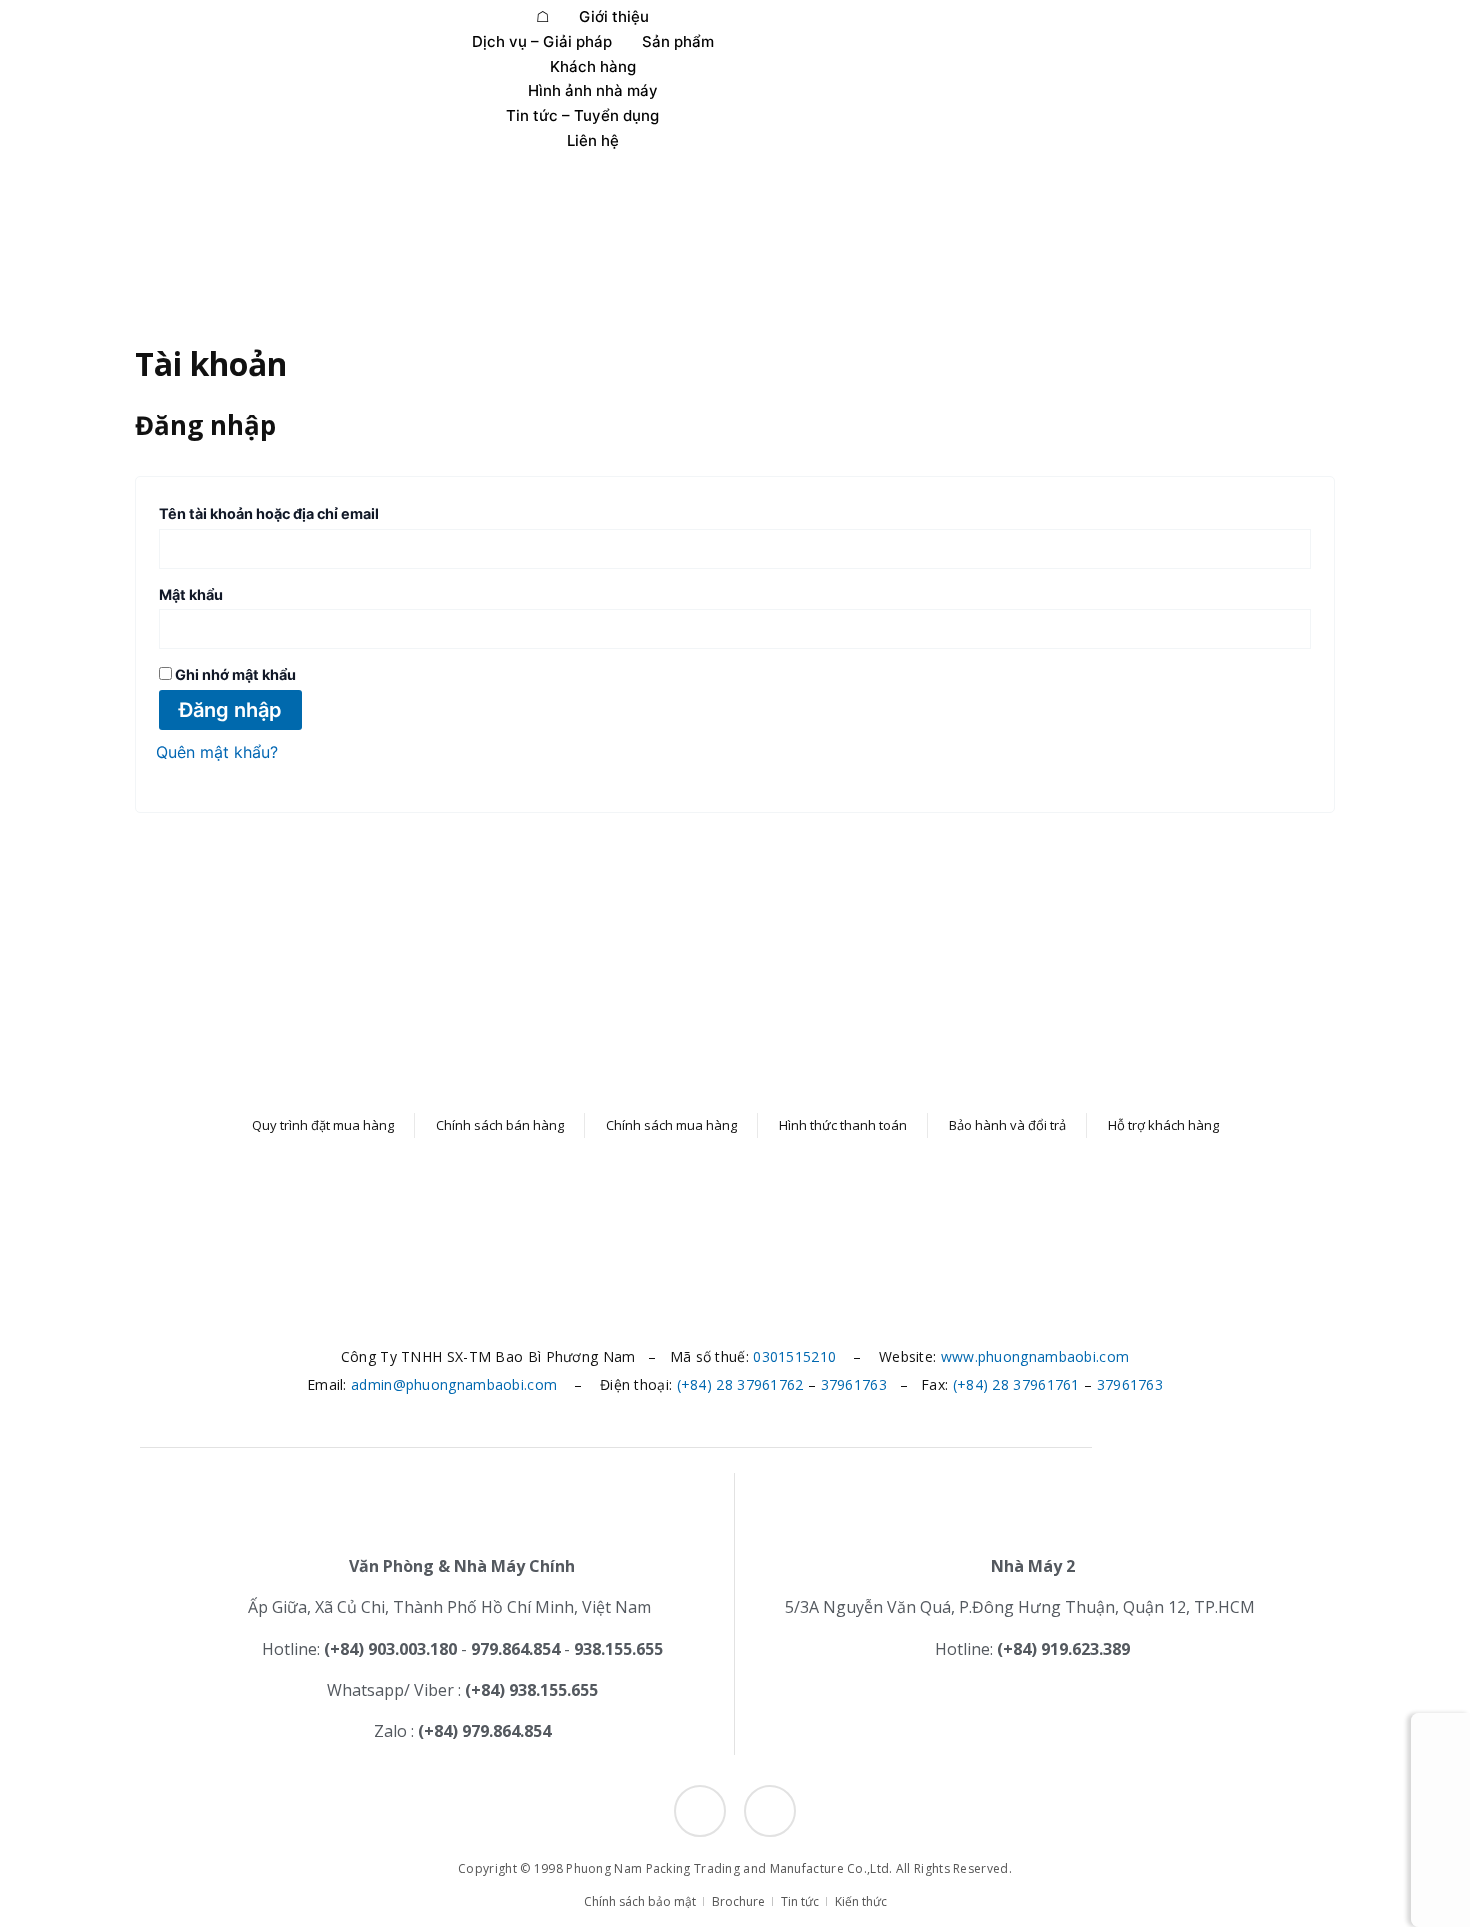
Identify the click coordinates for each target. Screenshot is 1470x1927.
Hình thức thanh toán (843, 1125)
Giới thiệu (614, 16)
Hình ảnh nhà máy (593, 90)
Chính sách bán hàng (500, 1125)
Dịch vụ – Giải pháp (542, 41)
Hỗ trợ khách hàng (1163, 1125)
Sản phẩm (678, 41)
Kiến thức (861, 1901)
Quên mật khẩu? (217, 752)
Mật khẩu (213, 592)
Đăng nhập (230, 710)
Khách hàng (593, 66)
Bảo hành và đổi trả (1007, 1125)
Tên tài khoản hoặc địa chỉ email (291, 511)
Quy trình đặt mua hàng (323, 1125)
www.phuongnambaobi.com (1035, 1356)
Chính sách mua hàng (671, 1125)
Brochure (738, 1901)
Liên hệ (593, 140)
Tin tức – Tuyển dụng (582, 115)
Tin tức (800, 1901)
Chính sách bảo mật (640, 1901)
